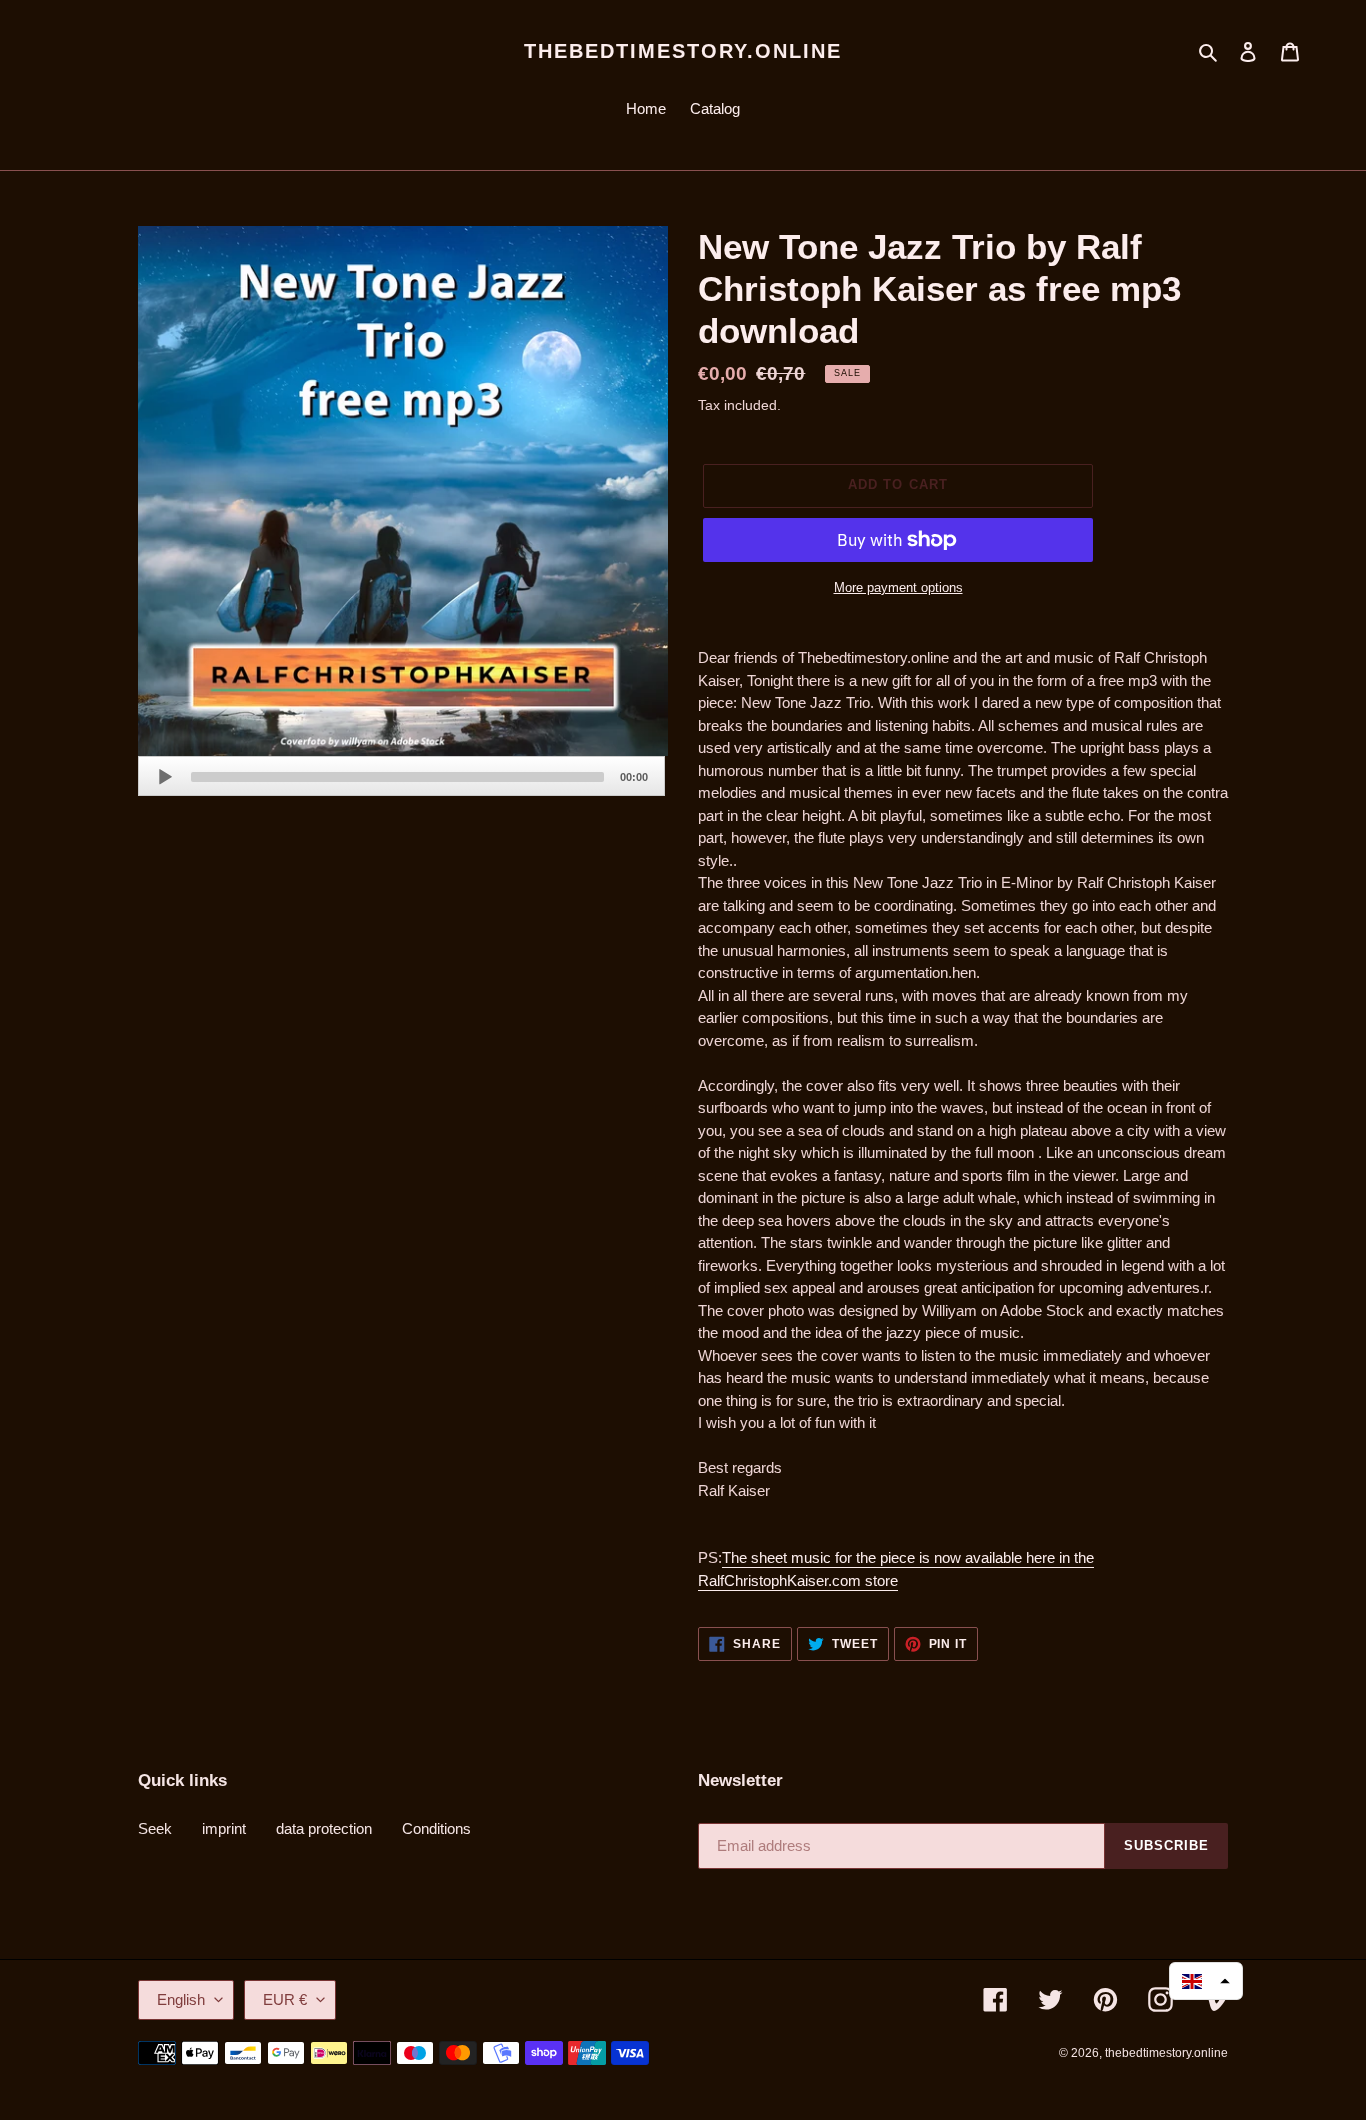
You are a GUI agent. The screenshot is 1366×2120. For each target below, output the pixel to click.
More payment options (898, 587)
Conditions (436, 1828)
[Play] (165, 777)
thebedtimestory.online (683, 51)
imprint (224, 1828)
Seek (155, 1828)
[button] (1206, 1981)
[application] (401, 776)
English (181, 1999)
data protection (324, 1828)
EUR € (285, 1999)
